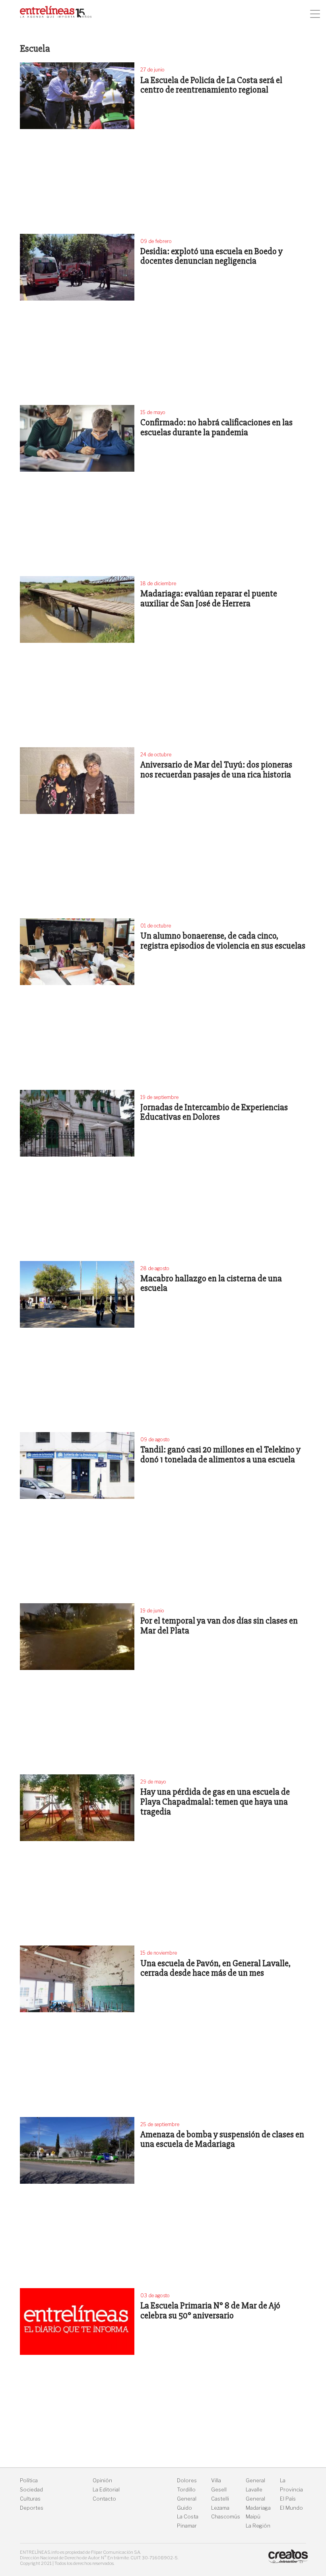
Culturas (30, 2499)
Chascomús (226, 2517)
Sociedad (31, 2490)
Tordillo (186, 2490)
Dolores (187, 2481)
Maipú (253, 2517)
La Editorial (106, 2490)
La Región (258, 2526)
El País (288, 2499)
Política (29, 2481)
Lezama (220, 2508)
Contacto (104, 2499)
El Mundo (291, 2508)
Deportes (32, 2508)
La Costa (188, 2517)
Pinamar (187, 2526)
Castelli (220, 2499)
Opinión (102, 2481)
